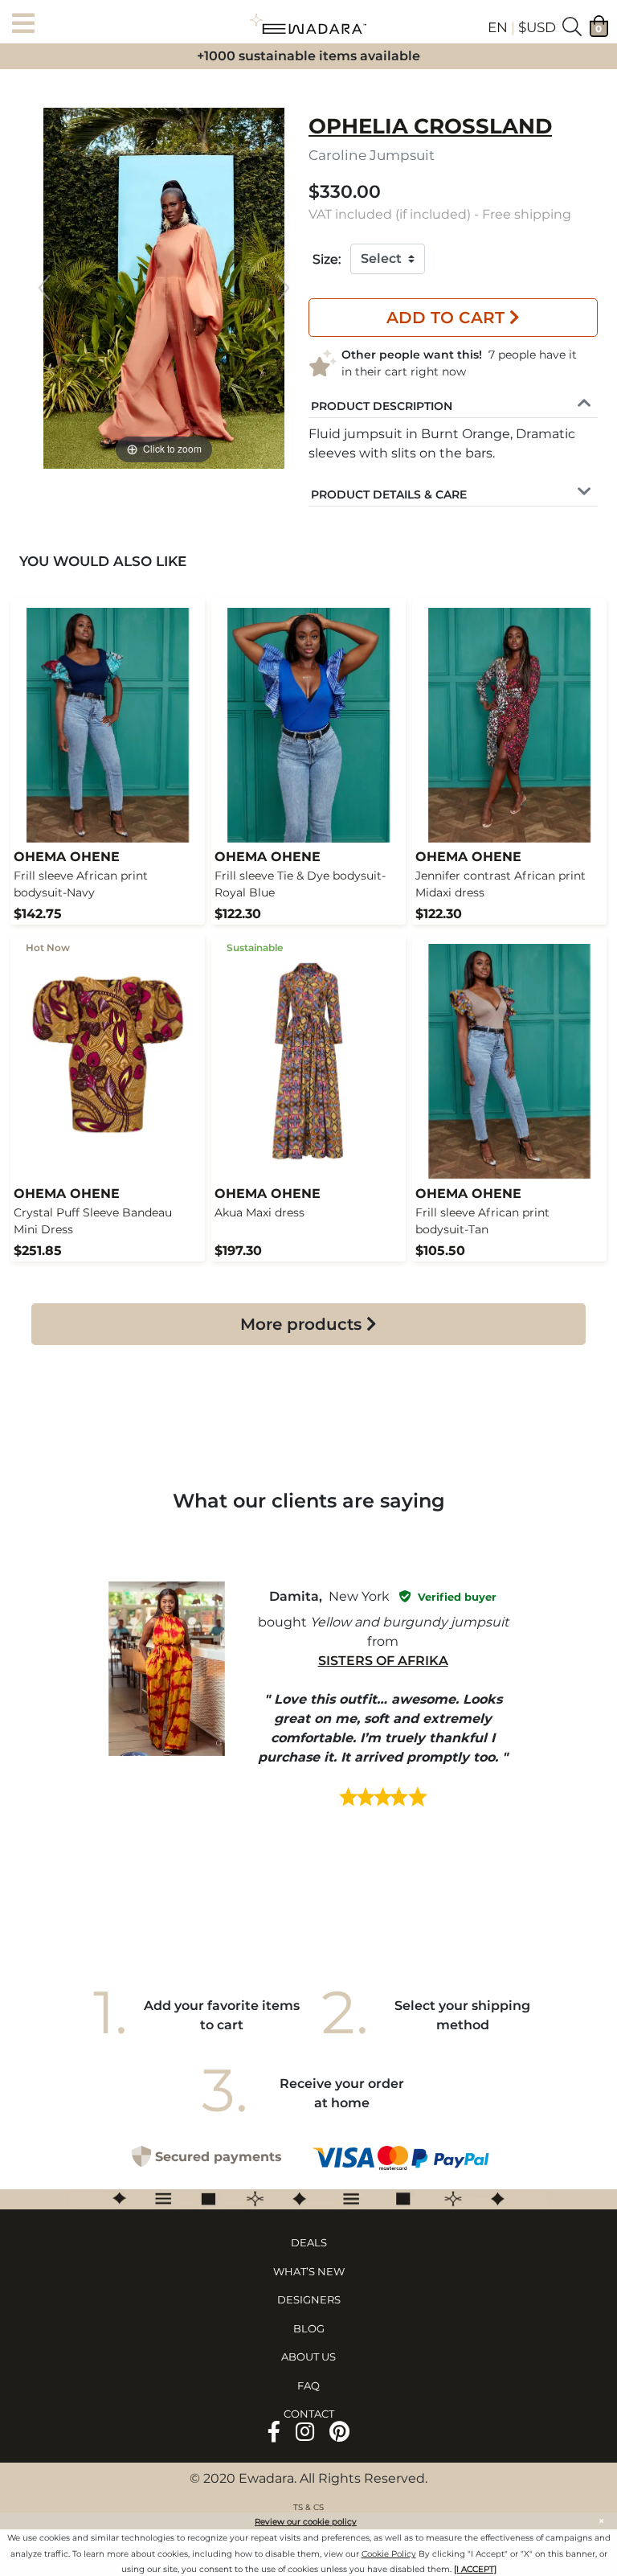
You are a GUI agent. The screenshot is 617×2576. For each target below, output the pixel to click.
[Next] (284, 288)
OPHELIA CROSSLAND (430, 126)
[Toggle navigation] (28, 25)
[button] (382, 404)
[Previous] (44, 288)
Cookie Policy (389, 2554)
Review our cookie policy (306, 2522)
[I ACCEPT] (475, 2569)
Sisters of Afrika (383, 1661)
